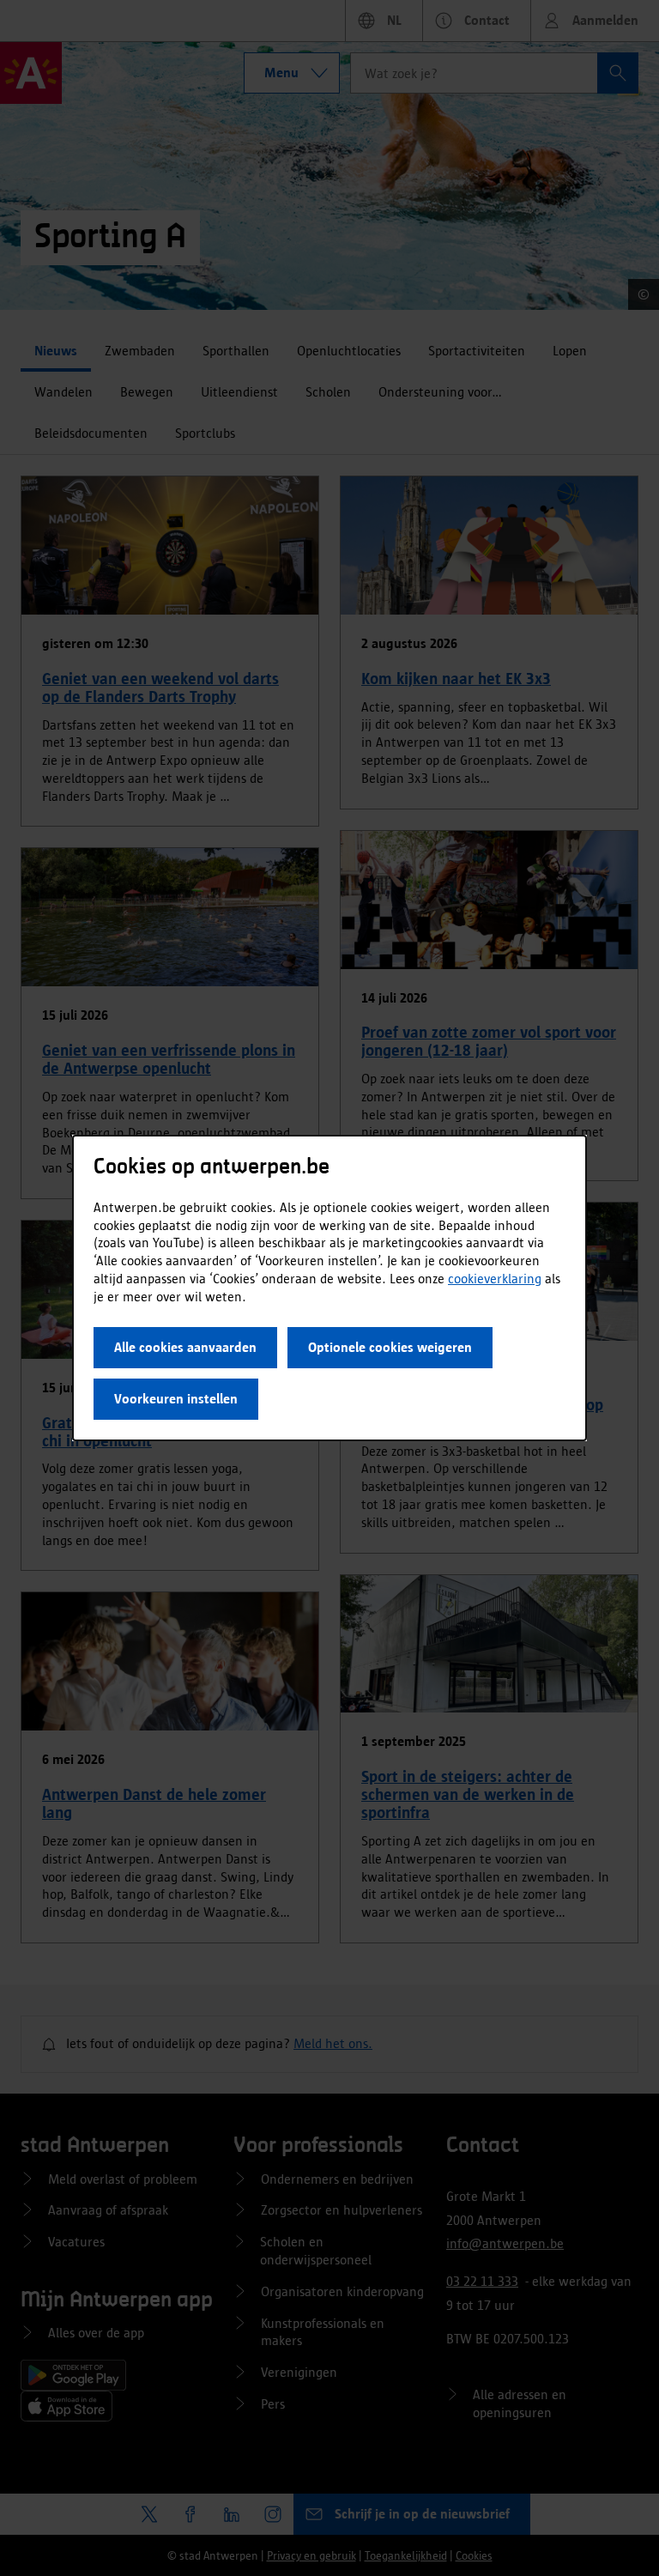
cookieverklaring (495, 1279)
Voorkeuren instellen (176, 1399)
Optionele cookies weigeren (390, 1347)
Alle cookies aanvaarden (185, 1347)
